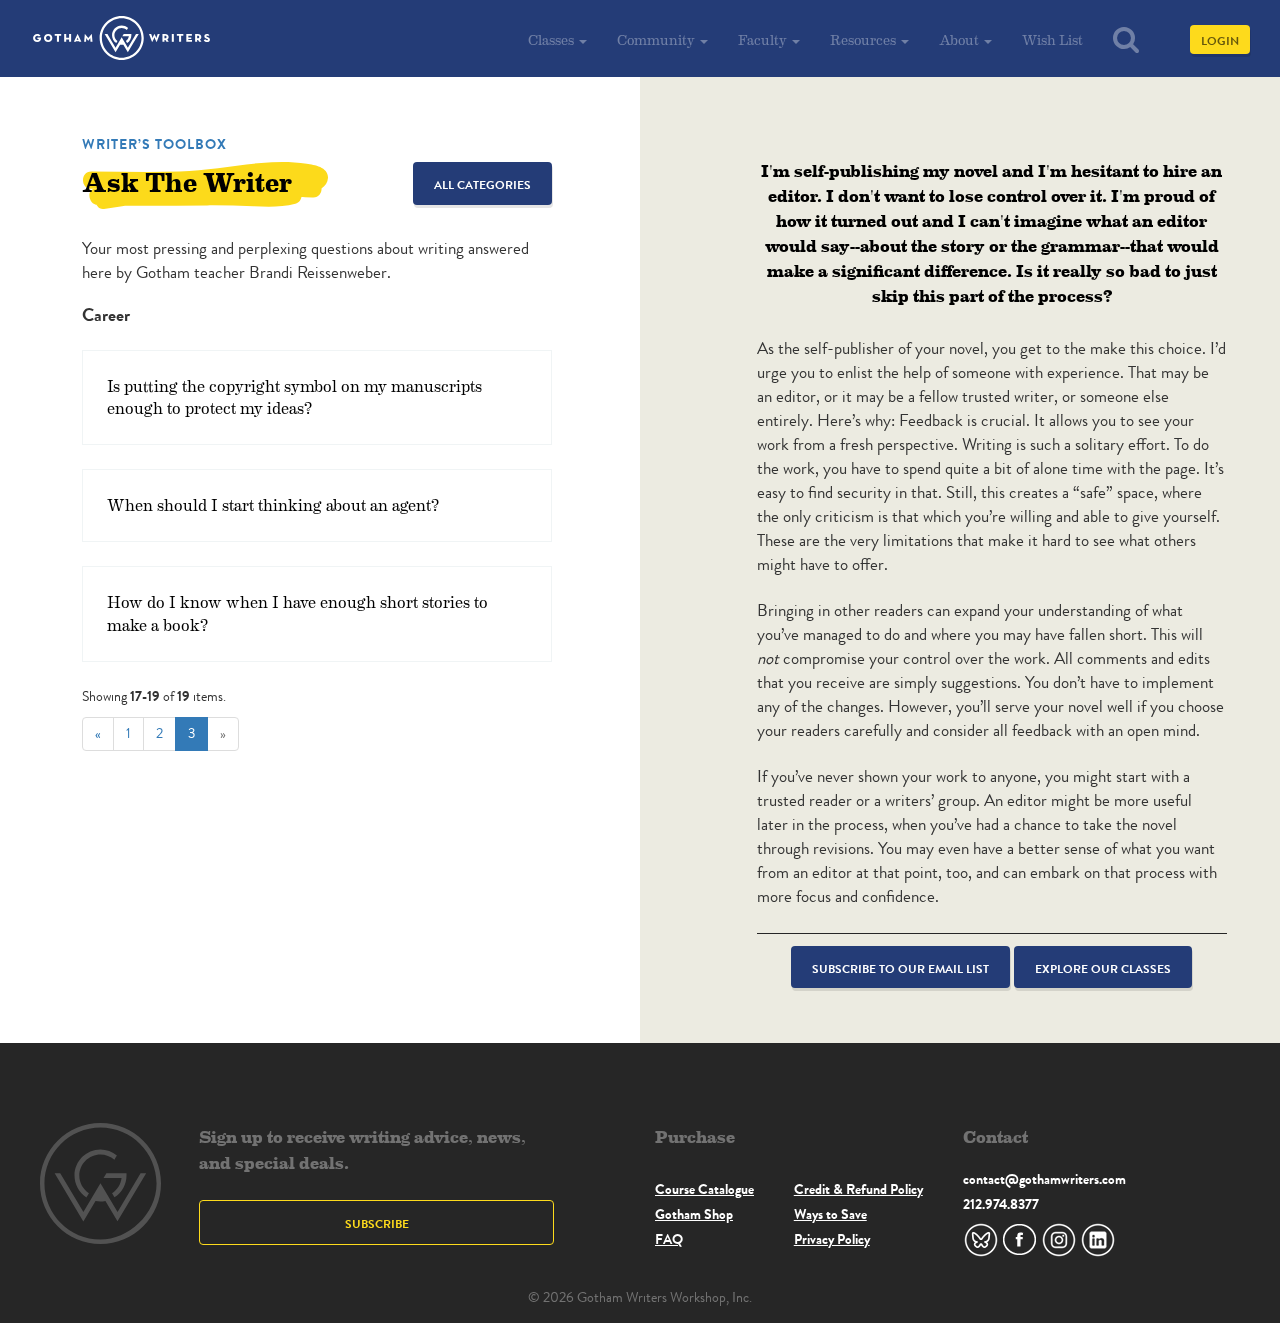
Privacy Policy (832, 1239)
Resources (864, 39)
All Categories (482, 184)
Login (1220, 40)
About (960, 39)
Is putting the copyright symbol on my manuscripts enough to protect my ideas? (294, 397)
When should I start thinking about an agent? (273, 504)
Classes (552, 39)
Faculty (764, 39)
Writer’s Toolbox (154, 144)
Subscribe (377, 1223)
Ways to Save (830, 1214)
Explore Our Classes (1103, 968)
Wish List (1052, 39)
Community (657, 39)
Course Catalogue (704, 1189)
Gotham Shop (694, 1214)
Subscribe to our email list (900, 968)
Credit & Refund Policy (858, 1189)
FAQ (669, 1239)
